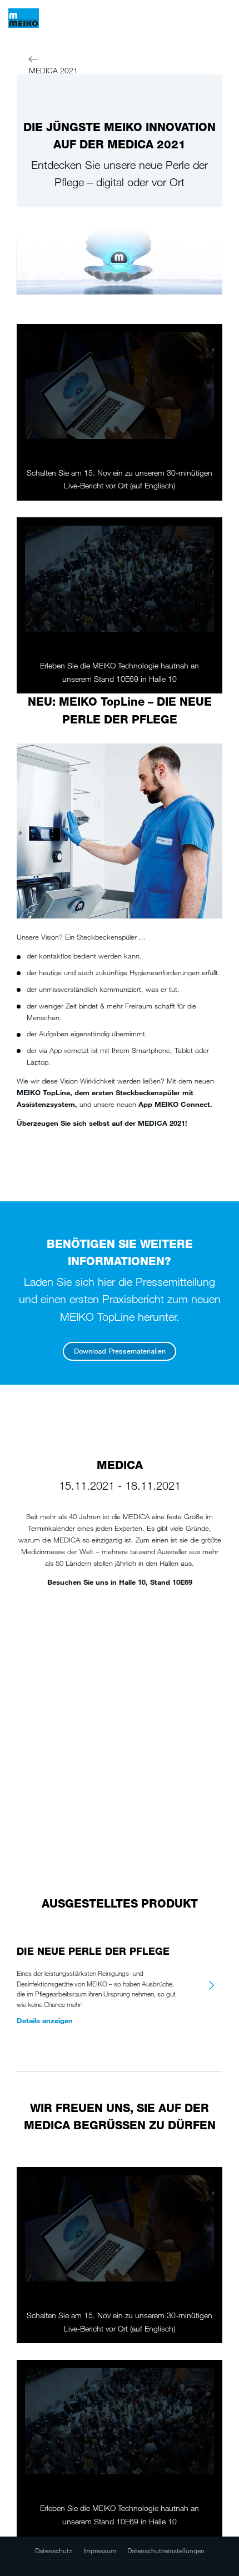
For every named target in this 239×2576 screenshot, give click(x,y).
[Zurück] (34, 61)
